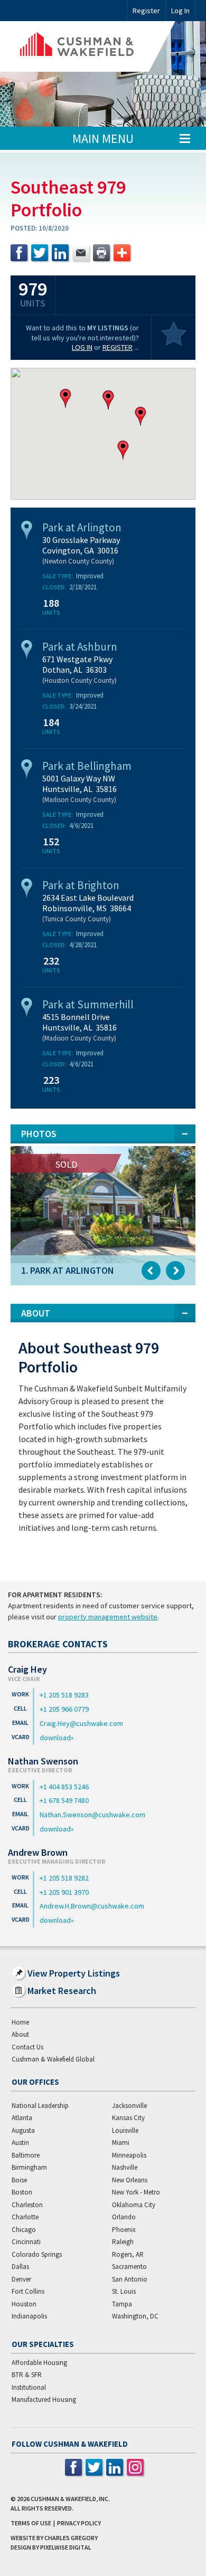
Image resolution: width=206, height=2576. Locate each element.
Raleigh (123, 2242)
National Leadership (40, 2106)
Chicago (24, 2230)
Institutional (29, 2387)
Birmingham (29, 2167)
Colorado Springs (37, 2254)
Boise (19, 2180)
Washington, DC (135, 2316)
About (20, 2034)
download (55, 1738)
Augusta (23, 2130)
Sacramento (129, 2267)
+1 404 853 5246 (64, 1787)
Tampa (122, 2304)
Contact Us (27, 2047)
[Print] (101, 253)
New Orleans (130, 2180)
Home (20, 2022)
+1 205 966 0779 (64, 1709)
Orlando (124, 2217)
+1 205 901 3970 (64, 1892)
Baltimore (26, 2155)
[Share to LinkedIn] (60, 253)
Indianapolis (29, 2316)
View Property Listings (74, 1973)
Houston (24, 2304)
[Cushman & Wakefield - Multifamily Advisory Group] (93, 46)
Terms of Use (31, 2523)
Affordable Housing (39, 2363)
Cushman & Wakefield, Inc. (70, 2499)
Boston (22, 2192)
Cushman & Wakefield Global (53, 2059)
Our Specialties (43, 2344)
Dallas (20, 2267)
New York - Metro (136, 2192)
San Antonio (130, 2279)
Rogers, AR (128, 2254)
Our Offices (35, 2082)
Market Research (62, 1991)
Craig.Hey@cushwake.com (81, 1723)
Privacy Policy (79, 2523)
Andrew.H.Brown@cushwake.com (92, 1906)
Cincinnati (26, 2242)
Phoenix (124, 2230)
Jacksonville (129, 2106)
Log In (82, 347)
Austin (20, 2143)
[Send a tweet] (40, 253)
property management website (108, 1617)
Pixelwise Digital (66, 2547)
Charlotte (25, 2217)
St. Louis (124, 2291)
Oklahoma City (134, 2205)
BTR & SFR (27, 2375)
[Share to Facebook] (19, 253)
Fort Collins (28, 2291)
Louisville (125, 2130)
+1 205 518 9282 (64, 1878)
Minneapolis (129, 2155)
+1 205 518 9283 (64, 1695)
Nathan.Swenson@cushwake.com (92, 1815)
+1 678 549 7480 (64, 1800)
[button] (108, 400)
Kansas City (128, 2118)
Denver (21, 2279)
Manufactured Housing (44, 2400)
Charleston (27, 2205)
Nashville (125, 2167)
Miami (121, 2143)
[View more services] (122, 253)
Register (146, 11)
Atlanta (22, 2118)
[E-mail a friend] (81, 253)
